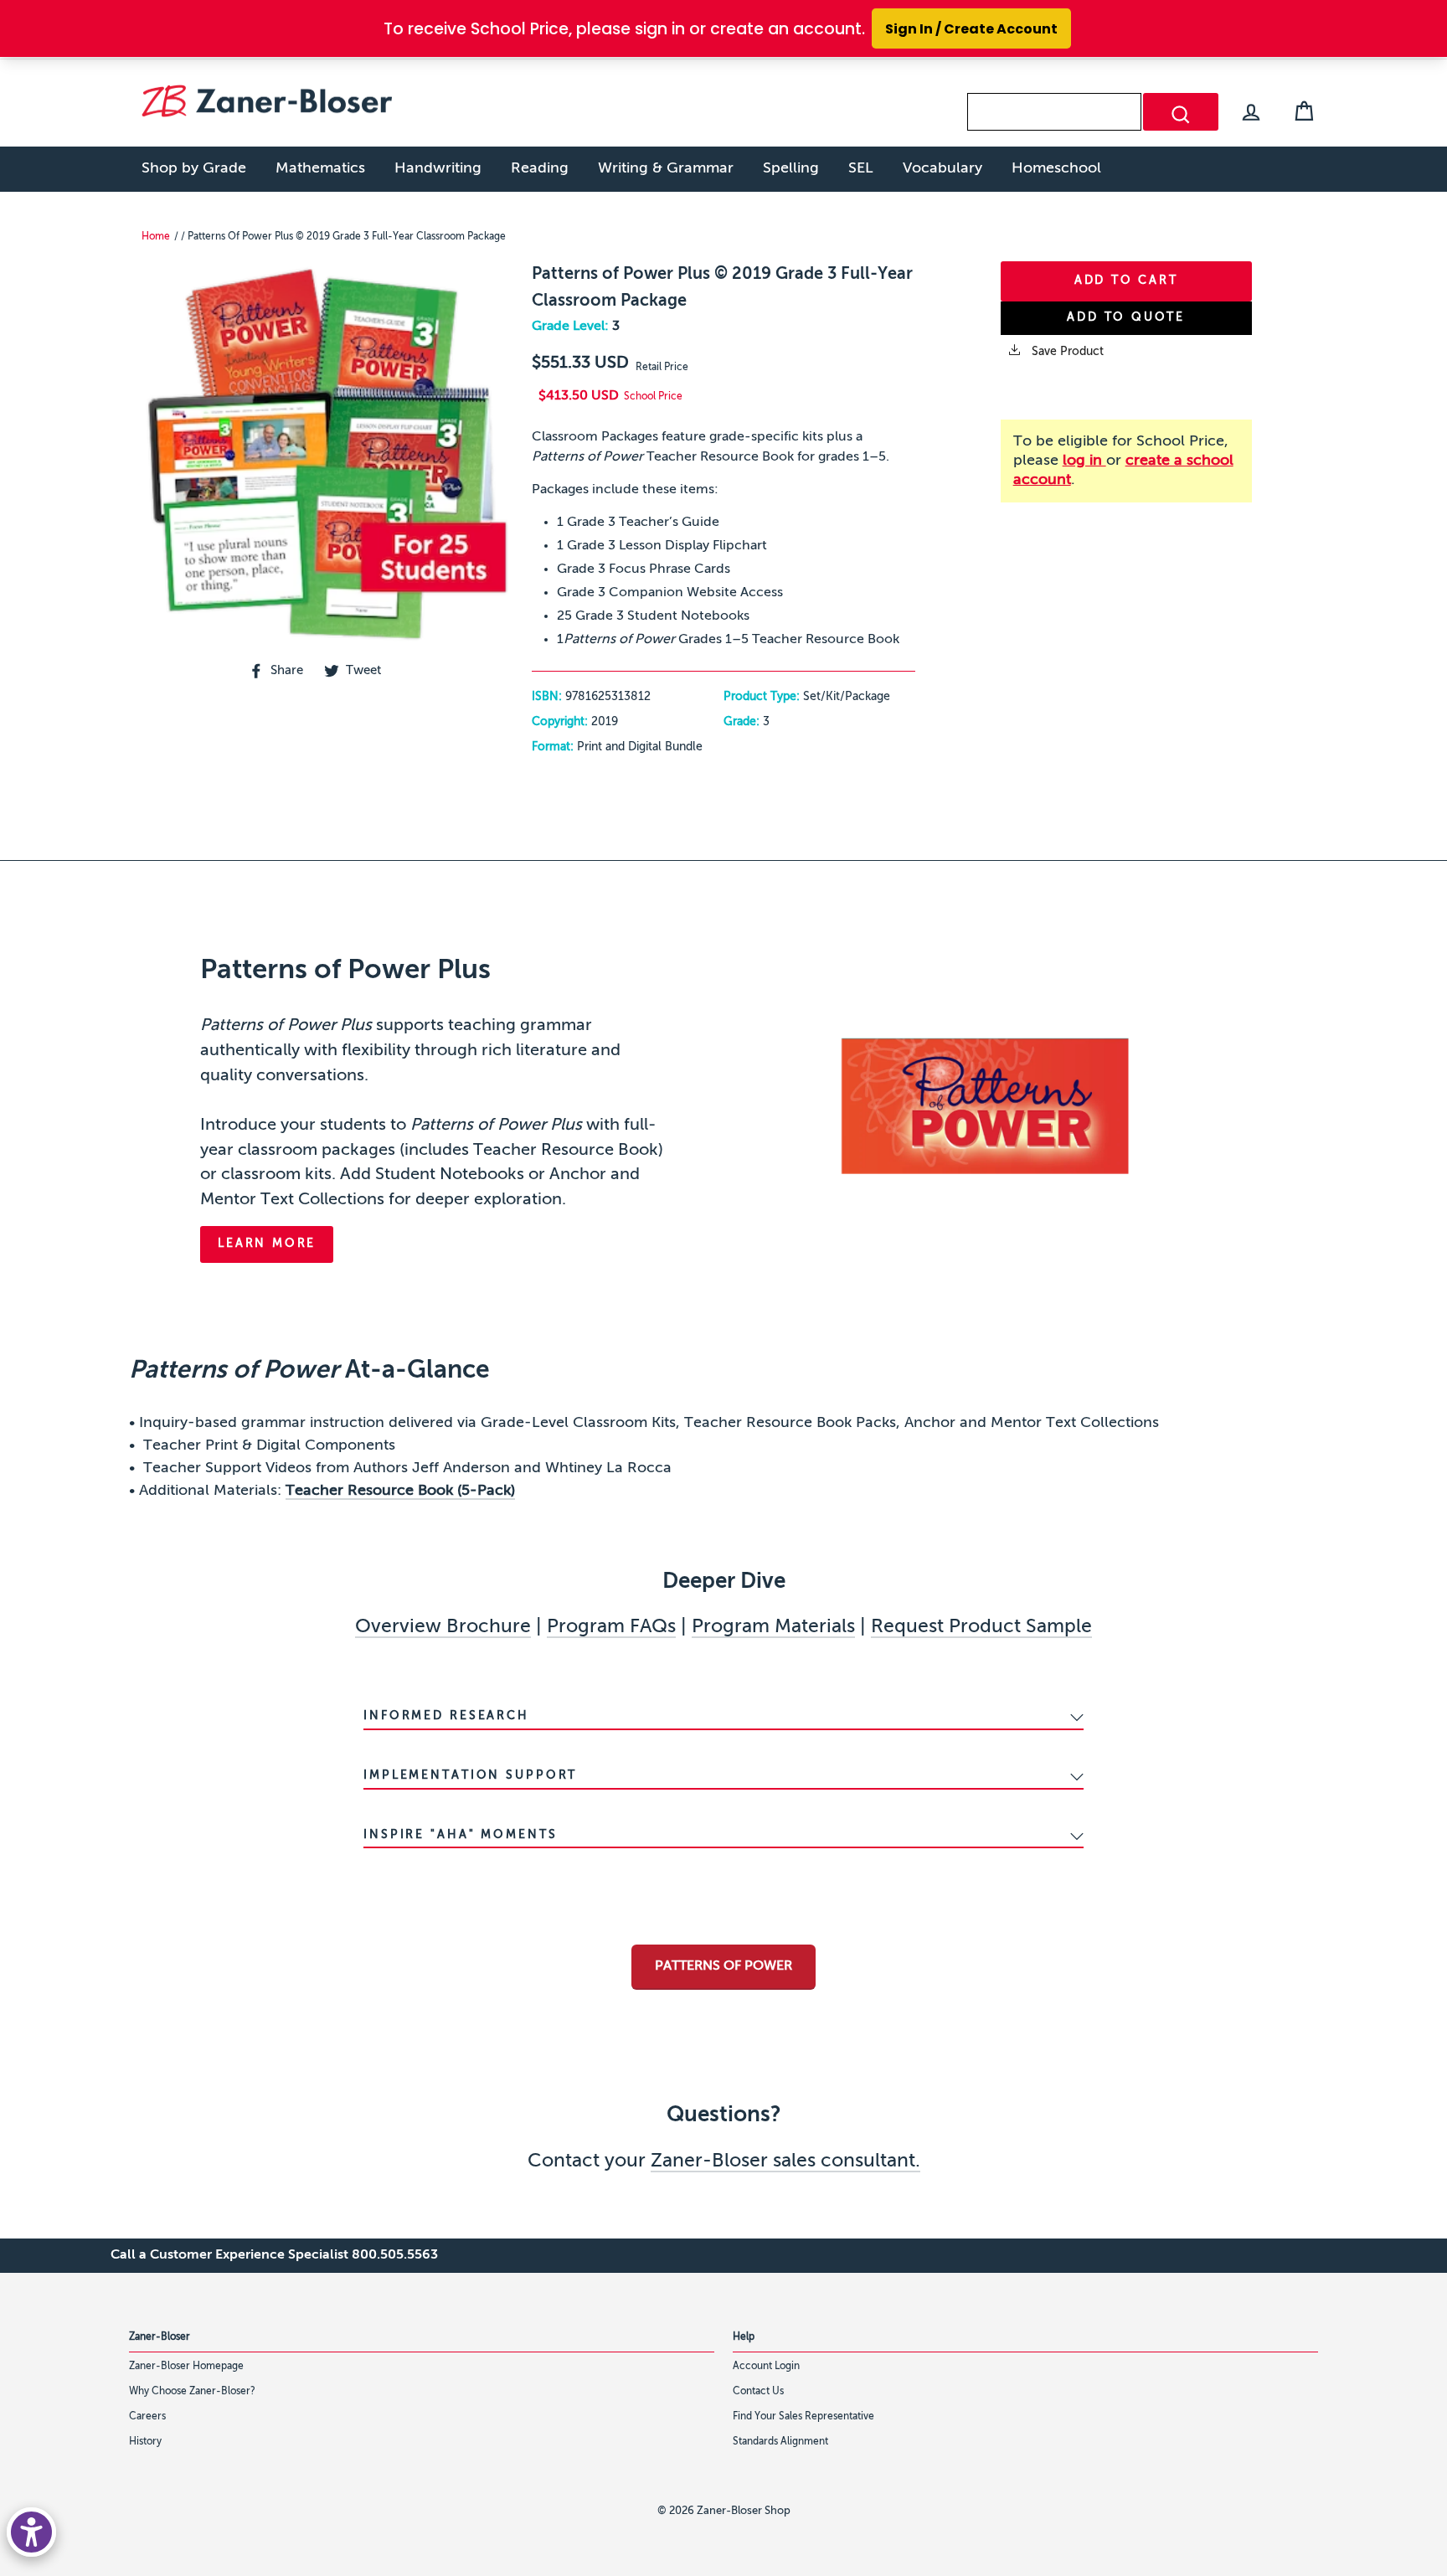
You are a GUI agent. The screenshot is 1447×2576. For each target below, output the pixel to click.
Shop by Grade (194, 168)
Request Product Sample (981, 1627)
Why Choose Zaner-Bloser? (192, 2392)
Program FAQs (611, 1627)
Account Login (766, 2367)
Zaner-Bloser (160, 2337)
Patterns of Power (723, 1966)
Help (744, 2337)
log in (1084, 461)
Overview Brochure (443, 1627)
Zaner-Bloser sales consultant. (785, 2161)
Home (156, 237)
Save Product (1066, 352)
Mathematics (320, 168)
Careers (147, 2417)
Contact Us (758, 2392)
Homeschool (1056, 168)
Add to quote (1126, 317)
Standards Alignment (780, 2442)
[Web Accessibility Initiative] (31, 2532)
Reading (540, 168)
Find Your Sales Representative (803, 2417)
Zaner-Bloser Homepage (186, 2367)
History (145, 2442)
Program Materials (773, 1627)
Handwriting (438, 168)
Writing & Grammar (666, 168)
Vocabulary (942, 168)
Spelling (791, 168)
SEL (861, 168)
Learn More (267, 1244)
